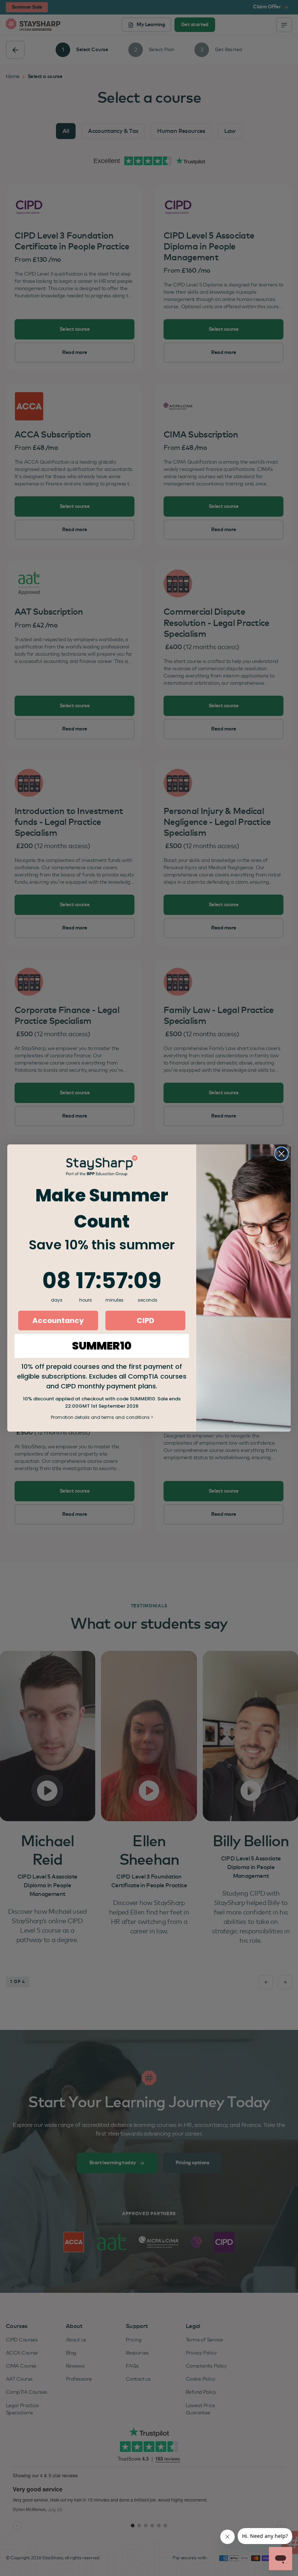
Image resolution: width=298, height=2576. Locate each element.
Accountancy (58, 1320)
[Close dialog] (281, 1154)
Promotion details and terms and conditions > (102, 1417)
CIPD (145, 1320)
